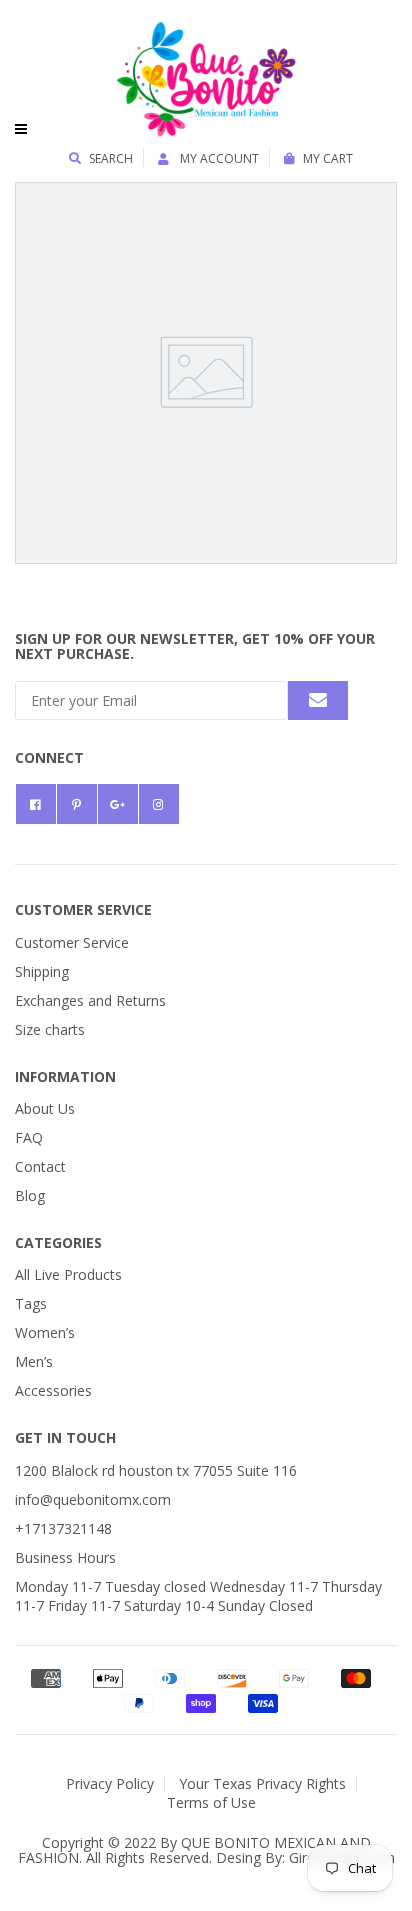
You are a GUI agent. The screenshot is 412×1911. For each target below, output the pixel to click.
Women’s (45, 1332)
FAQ (29, 1137)
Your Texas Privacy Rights (262, 1783)
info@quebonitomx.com (93, 1499)
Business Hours (65, 1557)
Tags (31, 1303)
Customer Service (72, 942)
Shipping (42, 971)
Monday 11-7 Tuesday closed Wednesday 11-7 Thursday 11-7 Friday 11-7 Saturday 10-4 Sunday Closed (198, 1596)
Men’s (34, 1361)
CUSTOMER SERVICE (83, 909)
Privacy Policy (110, 1783)
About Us (45, 1108)
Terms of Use (211, 1802)
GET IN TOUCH (65, 1437)
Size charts (50, 1029)
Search (111, 158)
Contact (40, 1166)
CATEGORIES (58, 1242)
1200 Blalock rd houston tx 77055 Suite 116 (156, 1470)
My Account (218, 158)
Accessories (53, 1390)
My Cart (328, 158)
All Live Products (68, 1274)
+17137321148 (63, 1528)
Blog (30, 1195)
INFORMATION (65, 1076)
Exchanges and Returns (90, 1000)
